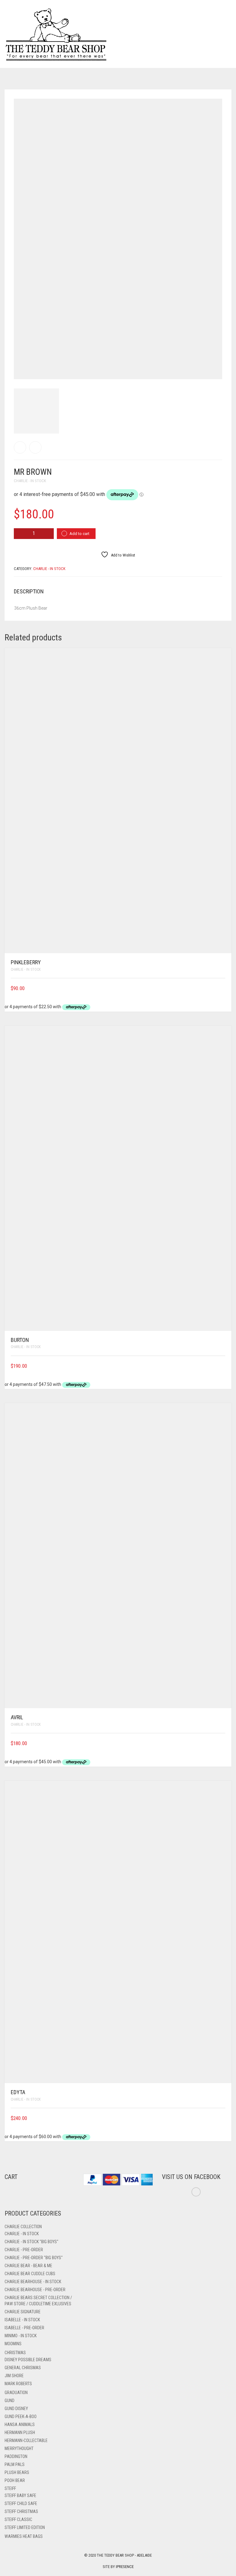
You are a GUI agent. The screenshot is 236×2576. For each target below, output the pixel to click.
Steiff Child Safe (21, 2503)
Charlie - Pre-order (24, 2250)
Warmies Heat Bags (24, 2536)
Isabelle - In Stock (22, 2320)
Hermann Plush (20, 2432)
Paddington (16, 2456)
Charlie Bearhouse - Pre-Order (35, 2290)
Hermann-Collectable (26, 2440)
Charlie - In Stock (30, 481)
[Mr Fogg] (20, 447)
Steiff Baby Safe (20, 2495)
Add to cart (79, 534)
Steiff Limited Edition (25, 2527)
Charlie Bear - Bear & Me (28, 2266)
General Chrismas (23, 2368)
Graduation (16, 2393)
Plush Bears (17, 2472)
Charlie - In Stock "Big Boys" (31, 2242)
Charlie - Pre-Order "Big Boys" (34, 2258)
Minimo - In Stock (21, 2336)
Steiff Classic (18, 2519)
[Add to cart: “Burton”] (223, 1366)
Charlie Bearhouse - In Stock (33, 2282)
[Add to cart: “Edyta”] (223, 2118)
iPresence (125, 2567)
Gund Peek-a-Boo (21, 2417)
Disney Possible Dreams (28, 2360)
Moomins (13, 2344)
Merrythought (19, 2448)
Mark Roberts (18, 2384)
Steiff (10, 2488)
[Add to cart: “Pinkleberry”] (223, 988)
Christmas (15, 2353)
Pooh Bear (15, 2480)
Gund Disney (16, 2409)
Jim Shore (14, 2376)
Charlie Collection (23, 2227)
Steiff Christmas (21, 2511)
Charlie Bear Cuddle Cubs (30, 2274)
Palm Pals (15, 2464)
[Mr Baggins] (35, 447)
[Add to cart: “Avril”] (223, 1743)
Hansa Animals (20, 2425)
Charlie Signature (23, 2312)
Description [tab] (29, 591)
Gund (10, 2401)
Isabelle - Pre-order (24, 2328)
